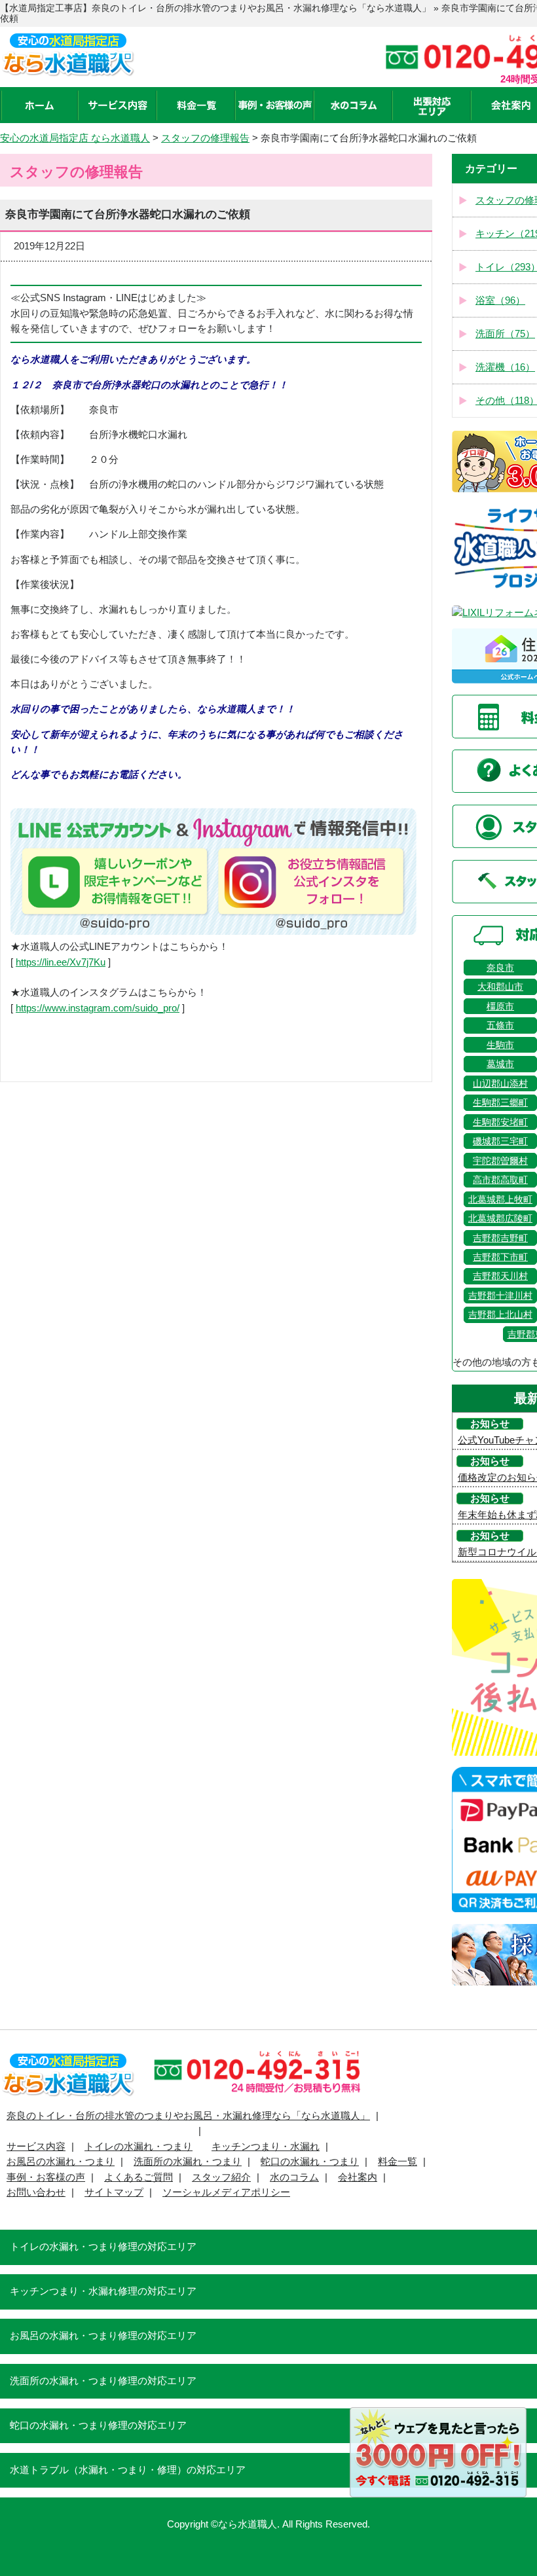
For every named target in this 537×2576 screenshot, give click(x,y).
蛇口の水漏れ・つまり (310, 2162)
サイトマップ (114, 2192)
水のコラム (294, 2177)
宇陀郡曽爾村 (500, 1161)
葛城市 (500, 1064)
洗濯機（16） (505, 367)
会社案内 (358, 2177)
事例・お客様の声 (46, 2177)
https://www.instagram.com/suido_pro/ (98, 1008)
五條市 (500, 1025)
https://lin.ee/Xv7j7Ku (61, 962)
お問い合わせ (36, 2192)
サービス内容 (36, 2147)
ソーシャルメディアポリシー (226, 2192)
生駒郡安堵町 (500, 1122)
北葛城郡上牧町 (500, 1199)
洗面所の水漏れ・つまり (188, 2162)
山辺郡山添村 (500, 1083)
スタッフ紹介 (221, 2177)
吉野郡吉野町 (500, 1238)
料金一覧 (398, 2162)
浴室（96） (500, 300)
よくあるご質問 (139, 2177)
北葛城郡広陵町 (500, 1218)
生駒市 (500, 1045)
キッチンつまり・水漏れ (266, 2147)
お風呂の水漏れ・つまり (61, 2162)
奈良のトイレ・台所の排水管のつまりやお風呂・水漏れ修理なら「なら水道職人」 (188, 2116)
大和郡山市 (500, 987)
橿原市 (500, 1006)
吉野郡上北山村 (500, 1315)
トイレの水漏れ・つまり (139, 2147)
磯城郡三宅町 (500, 1141)
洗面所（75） (505, 334)
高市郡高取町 (500, 1180)
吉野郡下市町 (500, 1257)
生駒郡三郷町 (500, 1102)
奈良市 (500, 968)
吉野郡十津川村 (500, 1296)
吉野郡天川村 (500, 1276)
